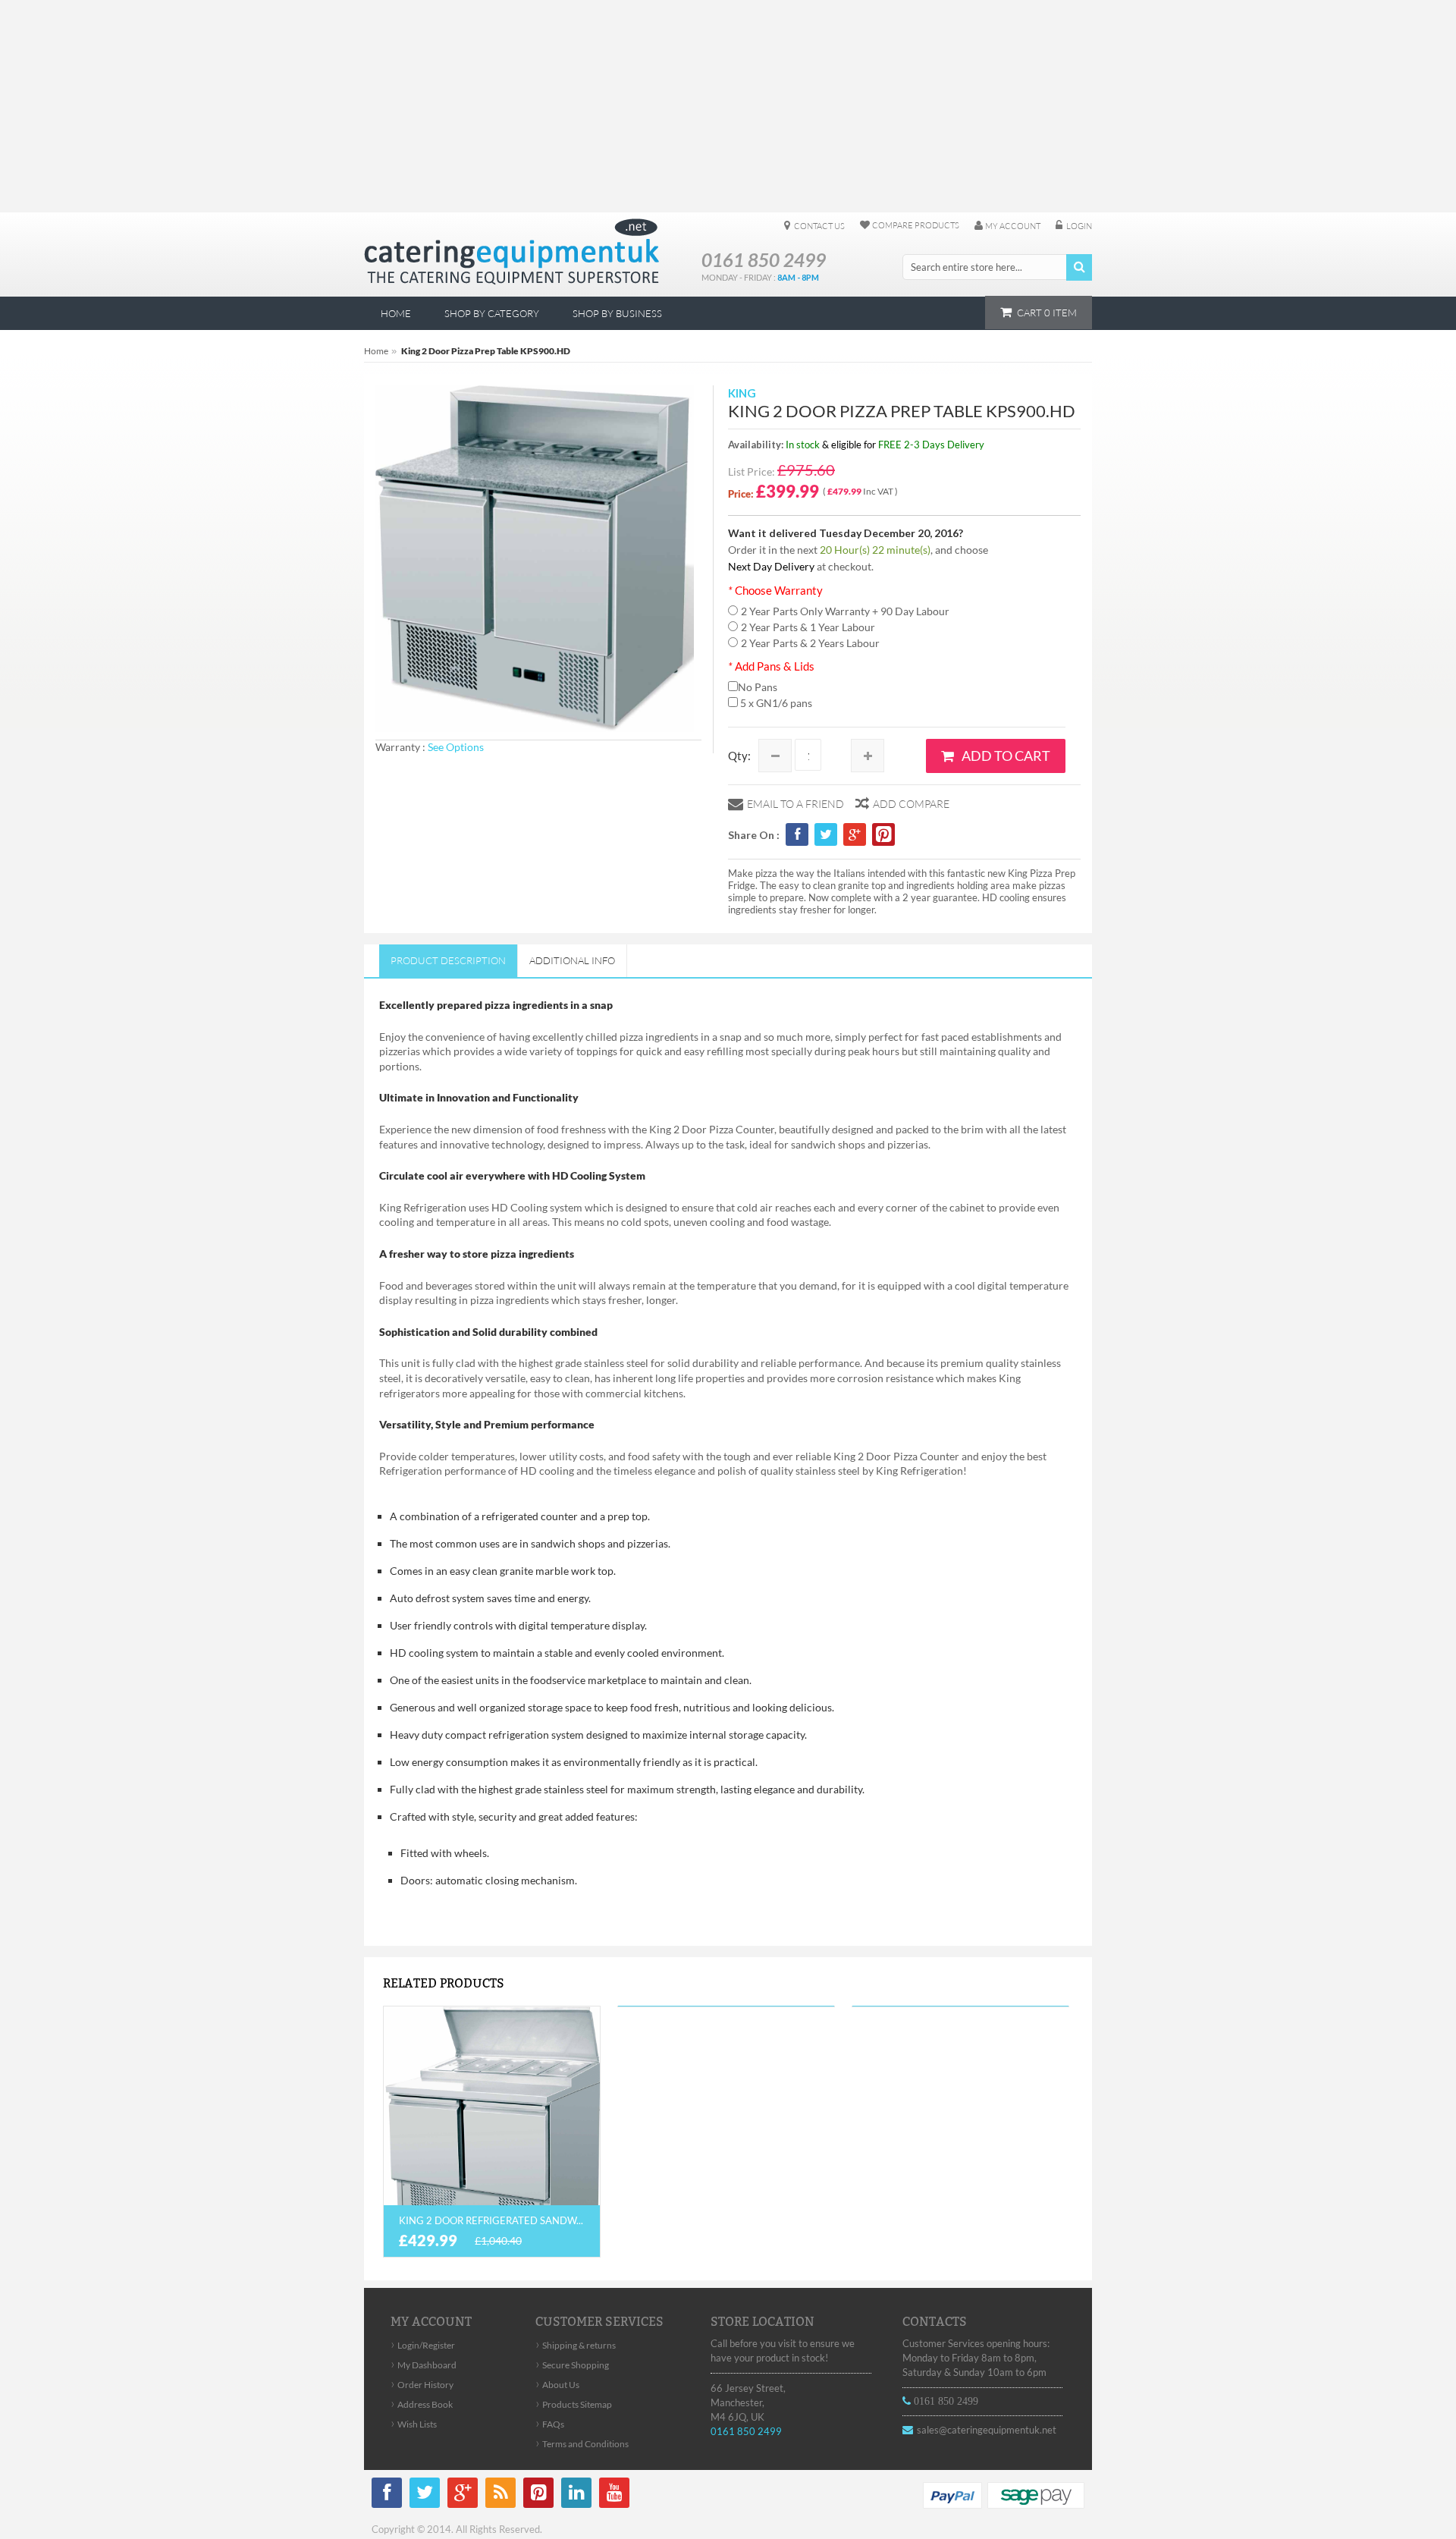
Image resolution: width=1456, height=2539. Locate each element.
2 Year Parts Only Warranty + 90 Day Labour (845, 611)
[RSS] (500, 2495)
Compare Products (916, 225)
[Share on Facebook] (797, 835)
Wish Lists (414, 2424)
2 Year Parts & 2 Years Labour (810, 643)
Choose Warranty (775, 590)
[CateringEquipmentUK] (511, 252)
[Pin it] (883, 837)
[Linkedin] (576, 2495)
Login (1079, 226)
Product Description (448, 960)
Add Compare (911, 804)
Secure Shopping (572, 2365)
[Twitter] (425, 2495)
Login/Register (423, 2345)
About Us (557, 2385)
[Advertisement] (728, 106)
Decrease (775, 756)
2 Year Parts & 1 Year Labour (808, 627)
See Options (456, 747)
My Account (1013, 226)
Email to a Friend (795, 804)
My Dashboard (424, 2365)
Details (492, 2096)
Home (376, 351)
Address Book (422, 2404)
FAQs (550, 2424)
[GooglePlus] (463, 2495)
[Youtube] (614, 2495)
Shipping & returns (576, 2345)
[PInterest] (538, 2495)
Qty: (739, 756)
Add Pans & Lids (771, 666)
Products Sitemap (574, 2404)
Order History (422, 2385)
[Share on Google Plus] (855, 835)
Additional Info (572, 960)
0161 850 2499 (746, 2431)
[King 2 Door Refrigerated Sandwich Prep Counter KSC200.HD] (492, 2132)
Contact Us (819, 226)
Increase (868, 756)
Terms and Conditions (582, 2444)
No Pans (758, 687)
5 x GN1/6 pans (775, 703)
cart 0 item (1047, 313)
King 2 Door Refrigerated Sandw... (491, 2220)
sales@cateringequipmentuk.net (987, 2430)
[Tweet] (826, 835)
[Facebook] (387, 2495)
